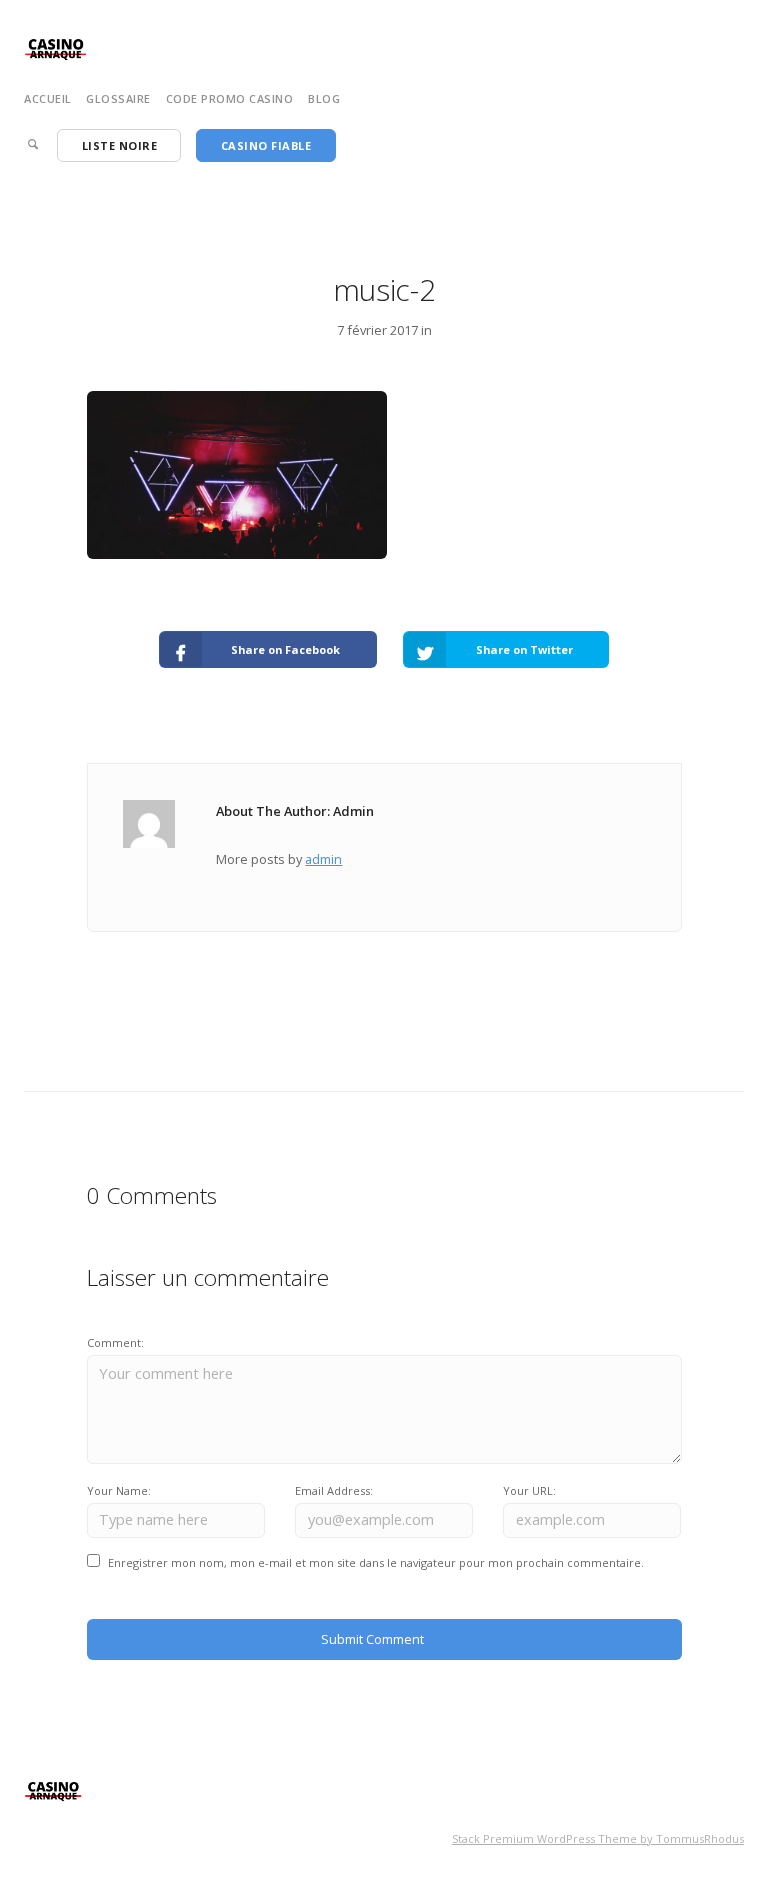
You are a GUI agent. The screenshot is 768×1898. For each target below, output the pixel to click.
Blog (324, 98)
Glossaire (118, 98)
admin (323, 859)
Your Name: (119, 1490)
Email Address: (334, 1490)
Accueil (48, 98)
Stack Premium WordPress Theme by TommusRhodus (598, 1838)
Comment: (115, 1342)
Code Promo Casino (230, 98)
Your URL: (529, 1490)
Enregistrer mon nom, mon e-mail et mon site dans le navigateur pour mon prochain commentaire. (376, 1562)
